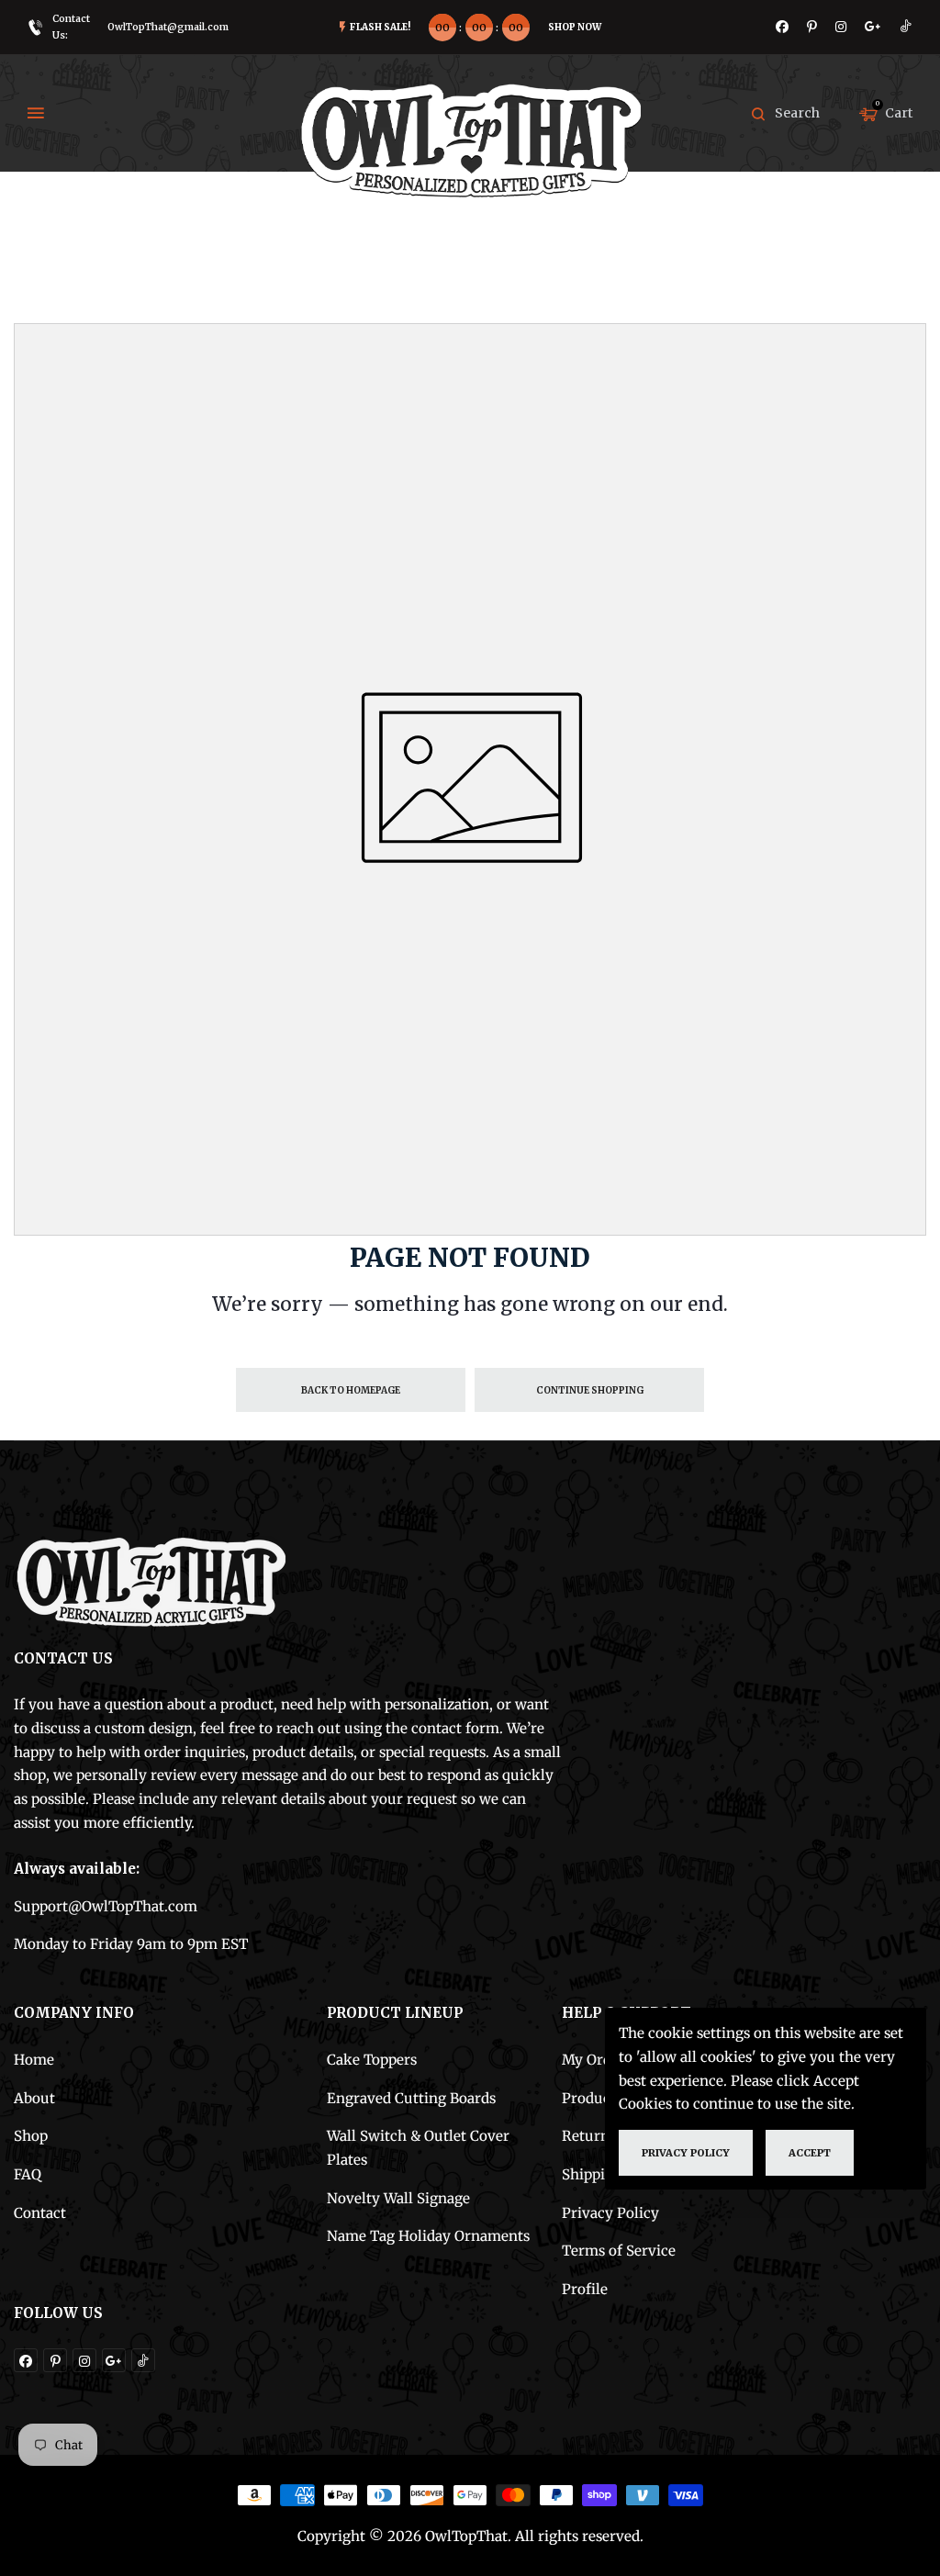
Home (34, 2060)
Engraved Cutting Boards (411, 2098)
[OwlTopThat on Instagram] (841, 27)
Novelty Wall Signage (398, 2198)
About (34, 2098)
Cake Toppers (372, 2060)
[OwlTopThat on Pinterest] (812, 27)
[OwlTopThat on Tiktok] (906, 27)
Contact (40, 2213)
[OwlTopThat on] (873, 27)
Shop (31, 2136)
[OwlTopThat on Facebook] (782, 27)
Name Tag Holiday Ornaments (428, 2236)
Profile (585, 2289)
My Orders (597, 2060)
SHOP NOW (575, 27)
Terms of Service (619, 2251)
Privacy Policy (610, 2213)
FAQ (28, 2174)
